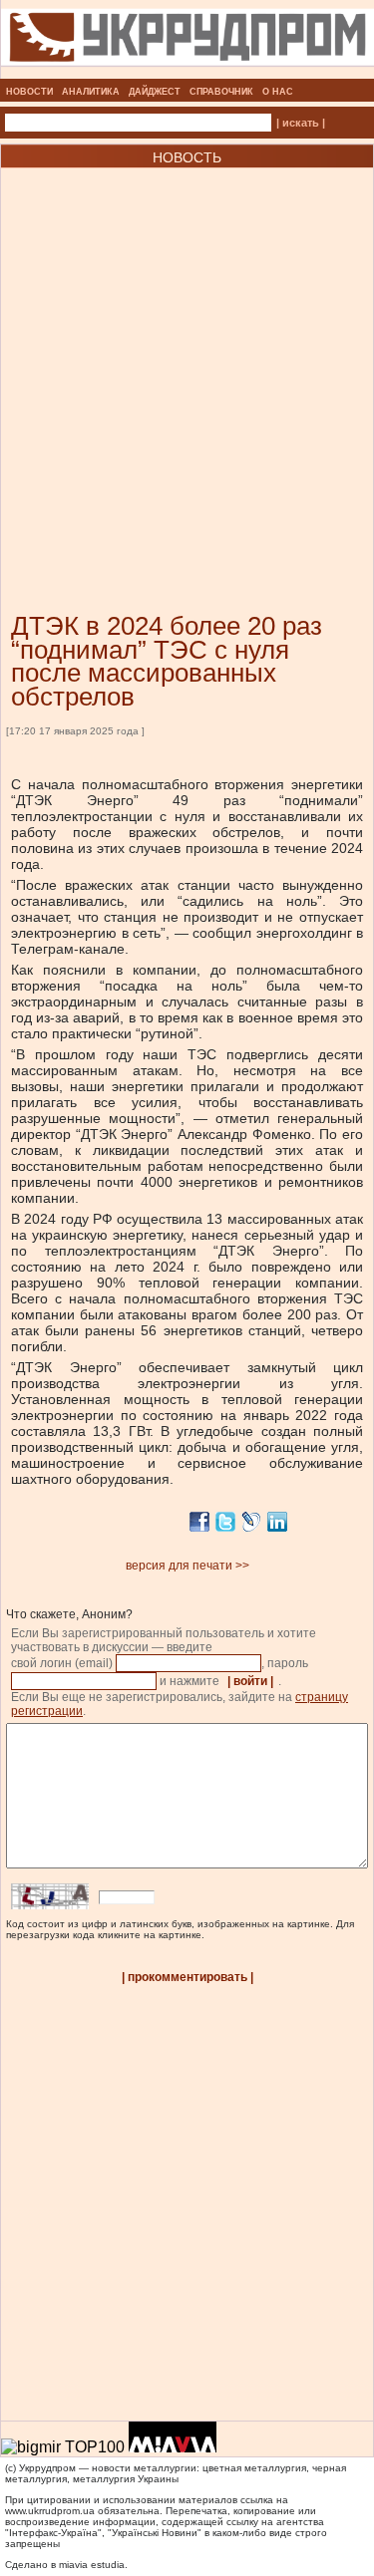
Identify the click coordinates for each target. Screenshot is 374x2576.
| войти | (250, 1681)
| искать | (301, 123)
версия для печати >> (187, 1566)
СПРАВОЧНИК (221, 92)
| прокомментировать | (187, 1977)
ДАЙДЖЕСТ (155, 92)
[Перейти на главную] (187, 73)
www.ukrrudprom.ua (50, 2511)
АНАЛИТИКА (91, 92)
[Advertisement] (187, 360)
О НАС (278, 92)
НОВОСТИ (29, 92)
